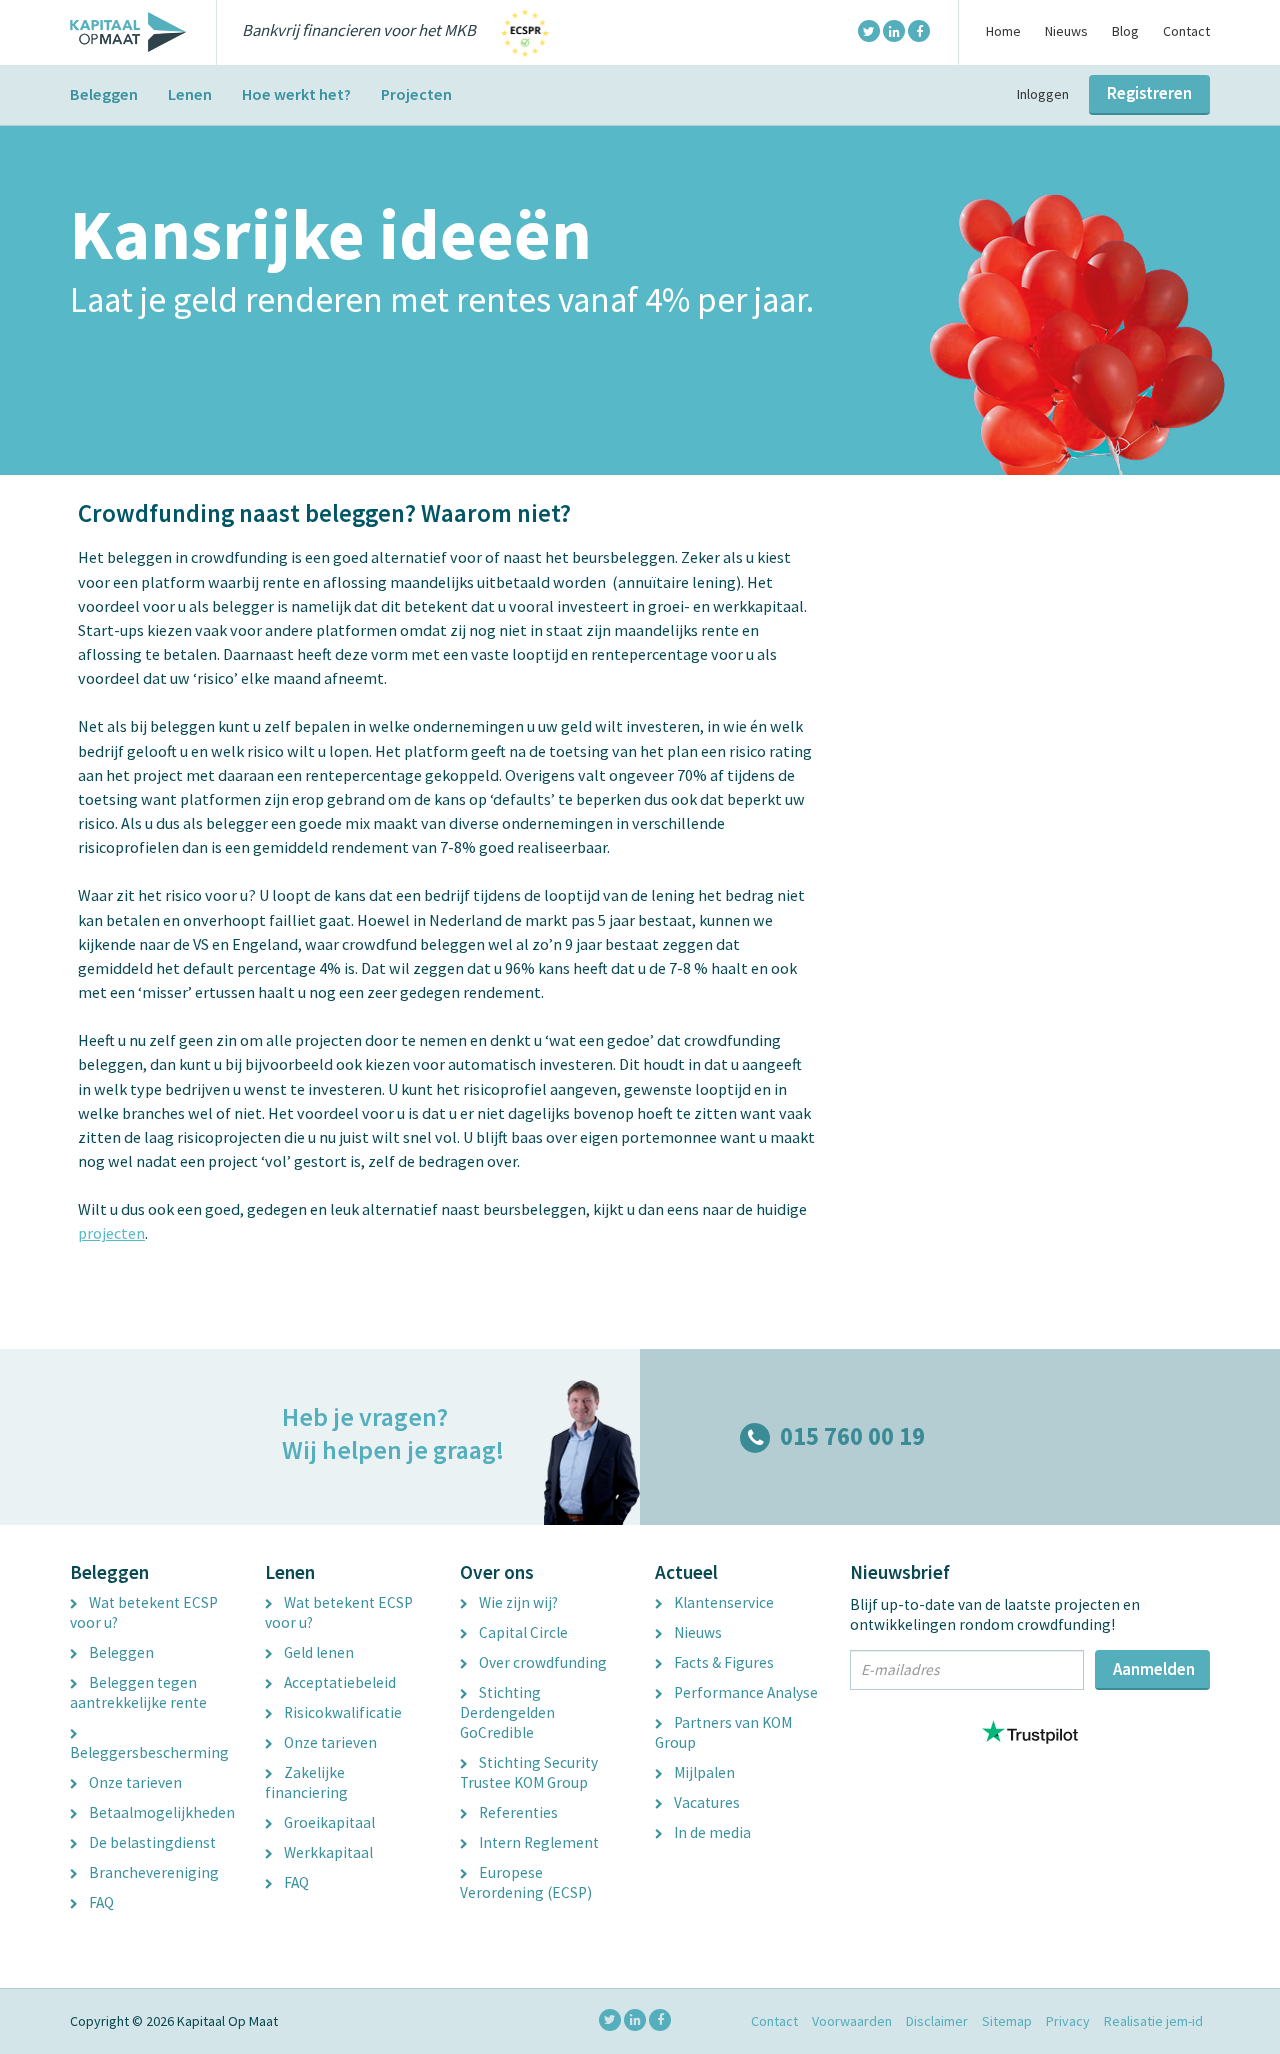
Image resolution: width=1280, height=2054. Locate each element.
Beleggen (104, 94)
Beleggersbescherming (149, 1752)
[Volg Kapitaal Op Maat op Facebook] (919, 31)
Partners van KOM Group (723, 1732)
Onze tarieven (134, 1782)
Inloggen (1043, 94)
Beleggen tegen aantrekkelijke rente (138, 1692)
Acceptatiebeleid (338, 1682)
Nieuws (1066, 31)
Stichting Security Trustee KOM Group (529, 1772)
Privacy (1068, 2021)
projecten (111, 1233)
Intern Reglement (537, 1842)
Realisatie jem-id (1153, 2021)
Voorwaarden (852, 2021)
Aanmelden (1154, 1669)
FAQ (100, 1902)
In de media (711, 1832)
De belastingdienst (151, 1842)
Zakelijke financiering (306, 1782)
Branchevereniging (152, 1872)
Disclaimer (937, 2021)
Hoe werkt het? (296, 94)
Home (1003, 31)
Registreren (1149, 93)
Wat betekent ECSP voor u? (144, 1612)
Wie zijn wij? (517, 1602)
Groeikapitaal (328, 1822)
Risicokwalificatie (341, 1712)
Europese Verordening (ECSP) (526, 1882)
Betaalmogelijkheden (160, 1812)
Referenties (517, 1812)
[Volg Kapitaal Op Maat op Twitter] (869, 31)
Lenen (190, 94)
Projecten (416, 94)
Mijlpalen (703, 1772)
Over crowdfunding (541, 1662)
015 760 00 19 (852, 1436)
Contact (1186, 31)
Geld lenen (317, 1652)
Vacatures (705, 1802)
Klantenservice (722, 1602)
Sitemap (1007, 2021)
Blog (1125, 31)
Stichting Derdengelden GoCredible (507, 1712)
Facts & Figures (722, 1662)
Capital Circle (522, 1632)
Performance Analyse (744, 1692)
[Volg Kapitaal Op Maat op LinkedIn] (894, 31)
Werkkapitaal (327, 1852)
